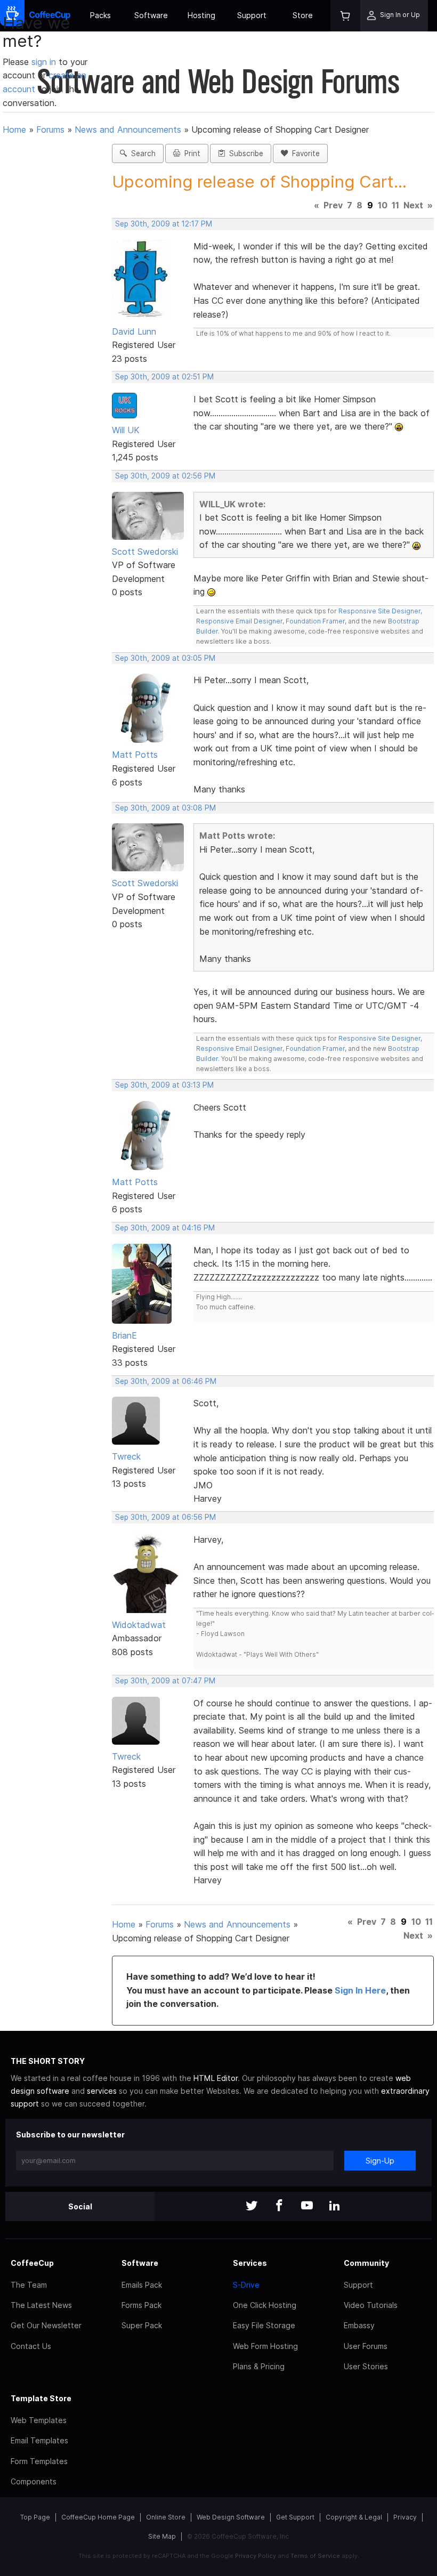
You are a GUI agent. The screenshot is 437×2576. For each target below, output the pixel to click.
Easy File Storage (264, 2325)
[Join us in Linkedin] (335, 2206)
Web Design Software (231, 2517)
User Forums (366, 2346)
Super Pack (142, 2325)
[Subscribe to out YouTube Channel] (307, 2206)
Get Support (295, 2517)
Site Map (162, 2536)
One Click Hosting (265, 2305)
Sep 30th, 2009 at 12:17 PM (164, 224)
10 (383, 205)
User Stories (366, 2366)
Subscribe (244, 153)
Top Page (35, 2517)
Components (34, 2481)
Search (141, 153)
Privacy (405, 2517)
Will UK (126, 430)
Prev (333, 205)
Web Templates (39, 2420)
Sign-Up (380, 2161)
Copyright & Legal (354, 2517)
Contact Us (31, 2346)
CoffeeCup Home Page (98, 2517)
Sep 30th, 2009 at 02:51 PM (164, 377)
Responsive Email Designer (239, 621)
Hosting (201, 15)
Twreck (126, 1456)
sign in (45, 62)
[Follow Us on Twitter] (252, 2206)
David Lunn (134, 331)
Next (413, 205)
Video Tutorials (371, 2305)
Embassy (359, 2325)
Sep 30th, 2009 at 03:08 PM (165, 808)
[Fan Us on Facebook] (279, 2206)
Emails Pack (142, 2285)
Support (252, 15)
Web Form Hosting (265, 2346)
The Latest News (41, 2305)
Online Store (166, 2517)
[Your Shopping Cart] (345, 16)
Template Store (41, 2398)
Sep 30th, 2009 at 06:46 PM (166, 1381)
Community (366, 2263)
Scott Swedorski (145, 552)
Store (303, 15)
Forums (50, 129)
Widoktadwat (139, 1625)
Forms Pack (141, 2305)
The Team (29, 2285)
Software (151, 15)
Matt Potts (135, 755)
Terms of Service (315, 2556)
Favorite (304, 153)
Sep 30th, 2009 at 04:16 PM (165, 1228)
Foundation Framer (314, 621)
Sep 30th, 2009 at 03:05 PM (165, 658)
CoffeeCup (32, 2263)
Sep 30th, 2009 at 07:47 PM (165, 1681)
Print (190, 153)
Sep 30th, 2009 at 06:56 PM (165, 1517)
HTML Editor (216, 2078)
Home (14, 129)
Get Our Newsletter (46, 2325)
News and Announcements (128, 129)
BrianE (124, 1335)
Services (250, 2263)
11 (395, 205)
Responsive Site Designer (379, 611)
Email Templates (39, 2440)
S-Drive (246, 2285)
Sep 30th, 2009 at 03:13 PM (164, 1085)
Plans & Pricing (259, 2366)
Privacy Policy (256, 2556)
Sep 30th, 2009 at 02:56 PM (165, 476)
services (102, 2091)
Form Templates (39, 2461)
